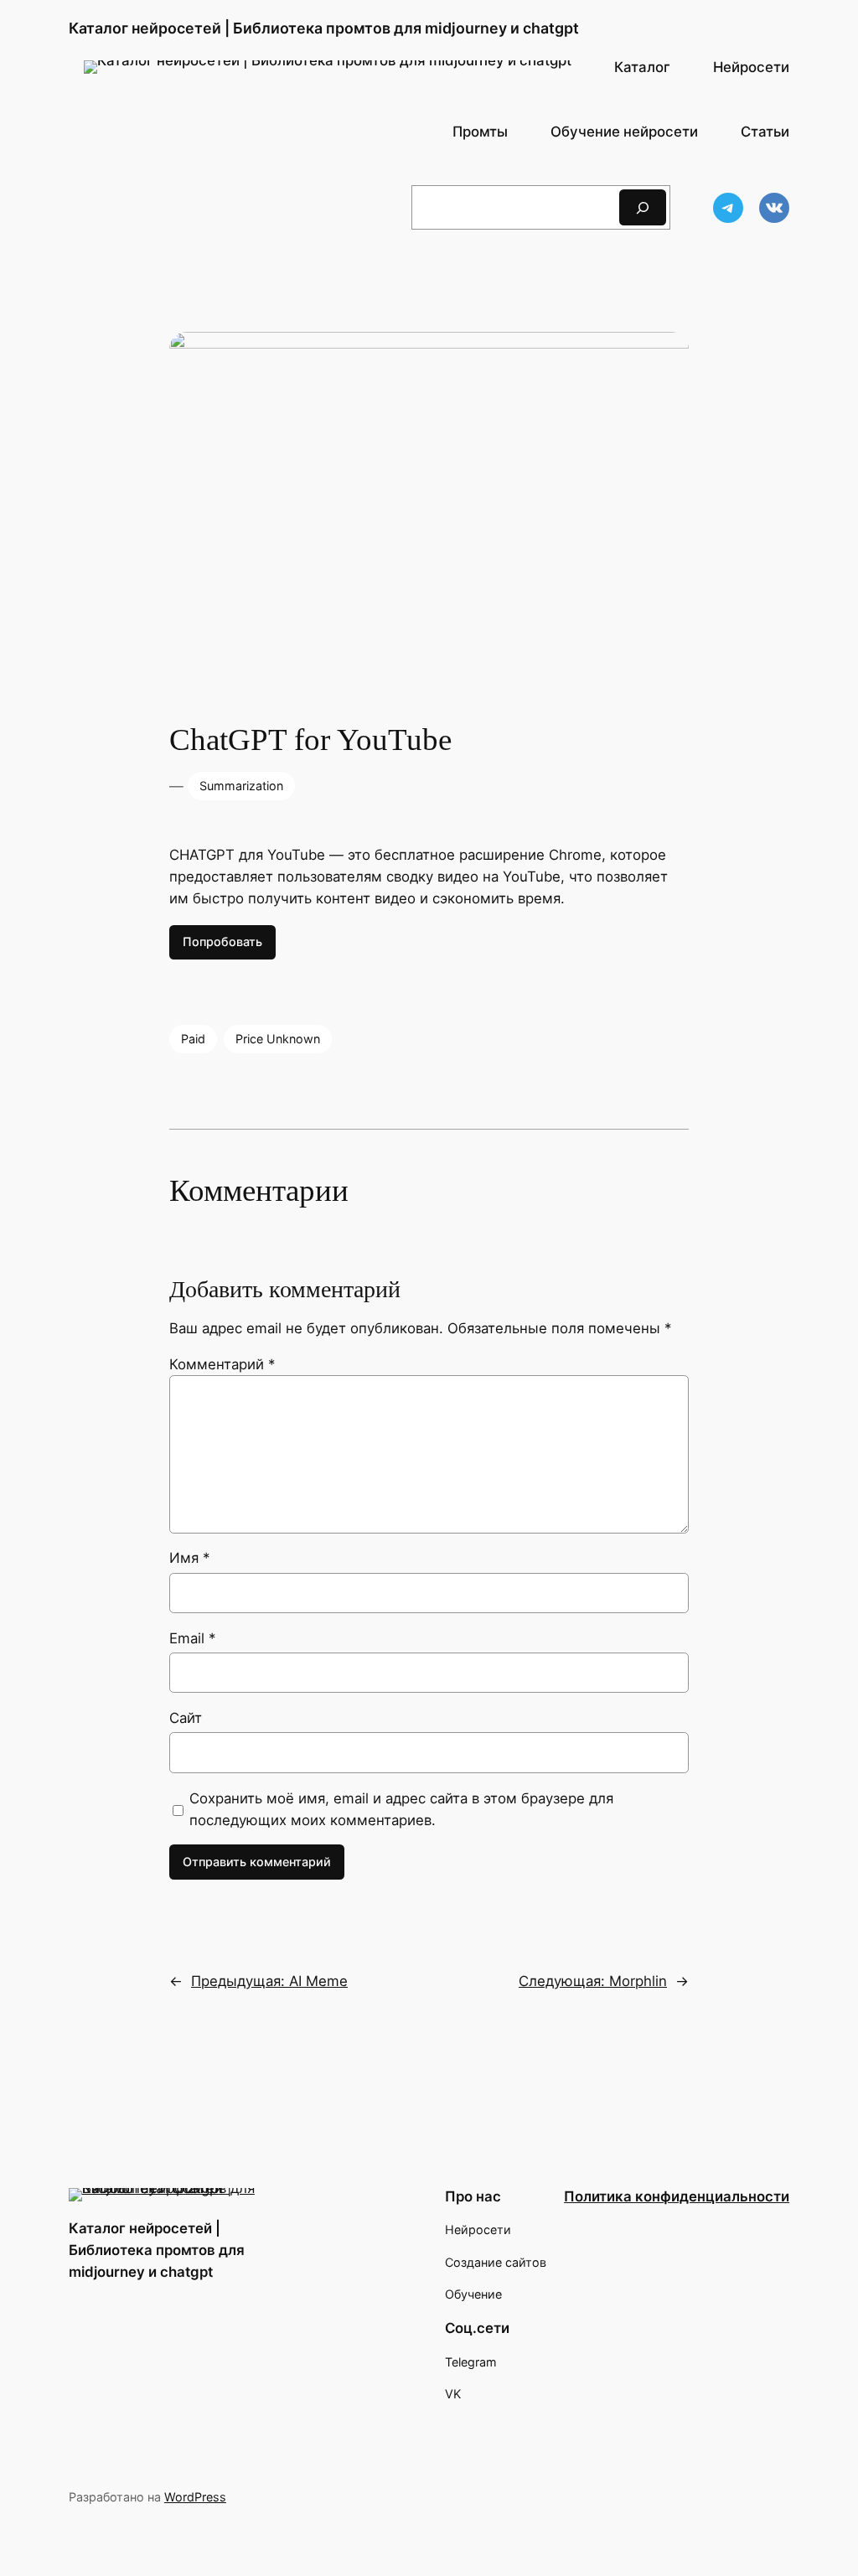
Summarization (241, 786)
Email (192, 1638)
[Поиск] (643, 207)
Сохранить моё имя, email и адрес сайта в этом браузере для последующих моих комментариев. (401, 1809)
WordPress (195, 2497)
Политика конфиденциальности (677, 2196)
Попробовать (222, 941)
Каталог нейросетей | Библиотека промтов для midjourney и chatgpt (324, 28)
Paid (193, 1039)
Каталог (642, 67)
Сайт (186, 1718)
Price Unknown (278, 1039)
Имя (189, 1558)
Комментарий (222, 1364)
